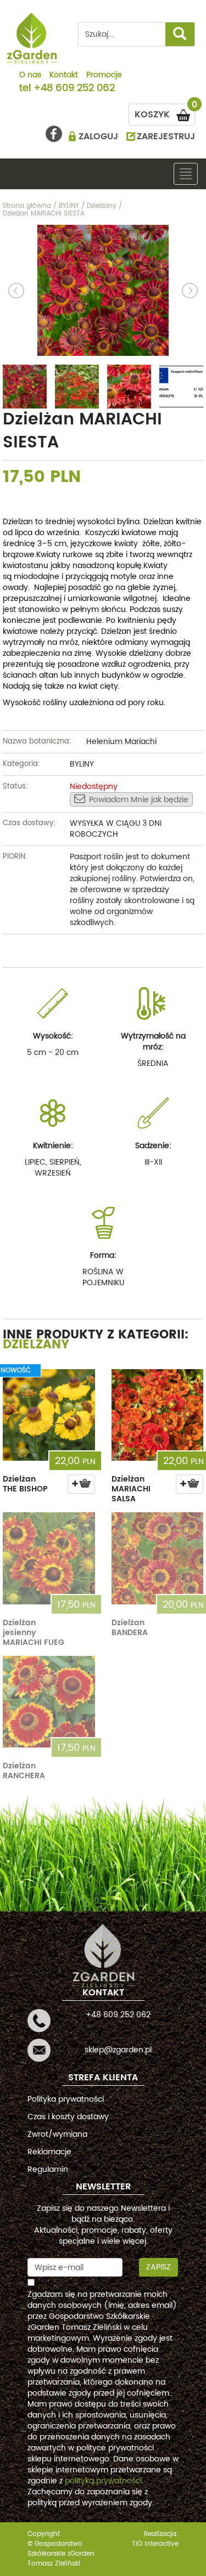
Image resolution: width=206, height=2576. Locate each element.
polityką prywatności (103, 2481)
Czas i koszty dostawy (68, 2117)
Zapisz (158, 2267)
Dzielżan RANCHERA (24, 1771)
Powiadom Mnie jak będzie (139, 800)
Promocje (104, 76)
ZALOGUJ (98, 137)
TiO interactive (155, 2544)
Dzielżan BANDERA (130, 1628)
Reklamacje (49, 2152)
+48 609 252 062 (74, 89)
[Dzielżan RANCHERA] (49, 1702)
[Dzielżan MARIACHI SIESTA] (103, 291)
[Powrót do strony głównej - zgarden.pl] (32, 38)
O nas (30, 76)
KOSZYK (165, 113)
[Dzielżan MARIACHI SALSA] (158, 1415)
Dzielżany (36, 1345)
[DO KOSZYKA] (81, 1484)
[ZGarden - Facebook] (54, 134)
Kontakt (64, 76)
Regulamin (48, 2169)
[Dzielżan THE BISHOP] (49, 1415)
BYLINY (82, 764)
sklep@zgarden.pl (118, 2050)
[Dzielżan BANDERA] (158, 1558)
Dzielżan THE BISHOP (25, 1484)
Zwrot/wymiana (57, 2134)
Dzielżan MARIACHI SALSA (131, 1489)
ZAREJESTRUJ (166, 137)
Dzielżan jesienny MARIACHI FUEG (34, 1633)
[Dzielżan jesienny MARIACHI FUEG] (49, 1558)
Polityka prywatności (66, 2099)
